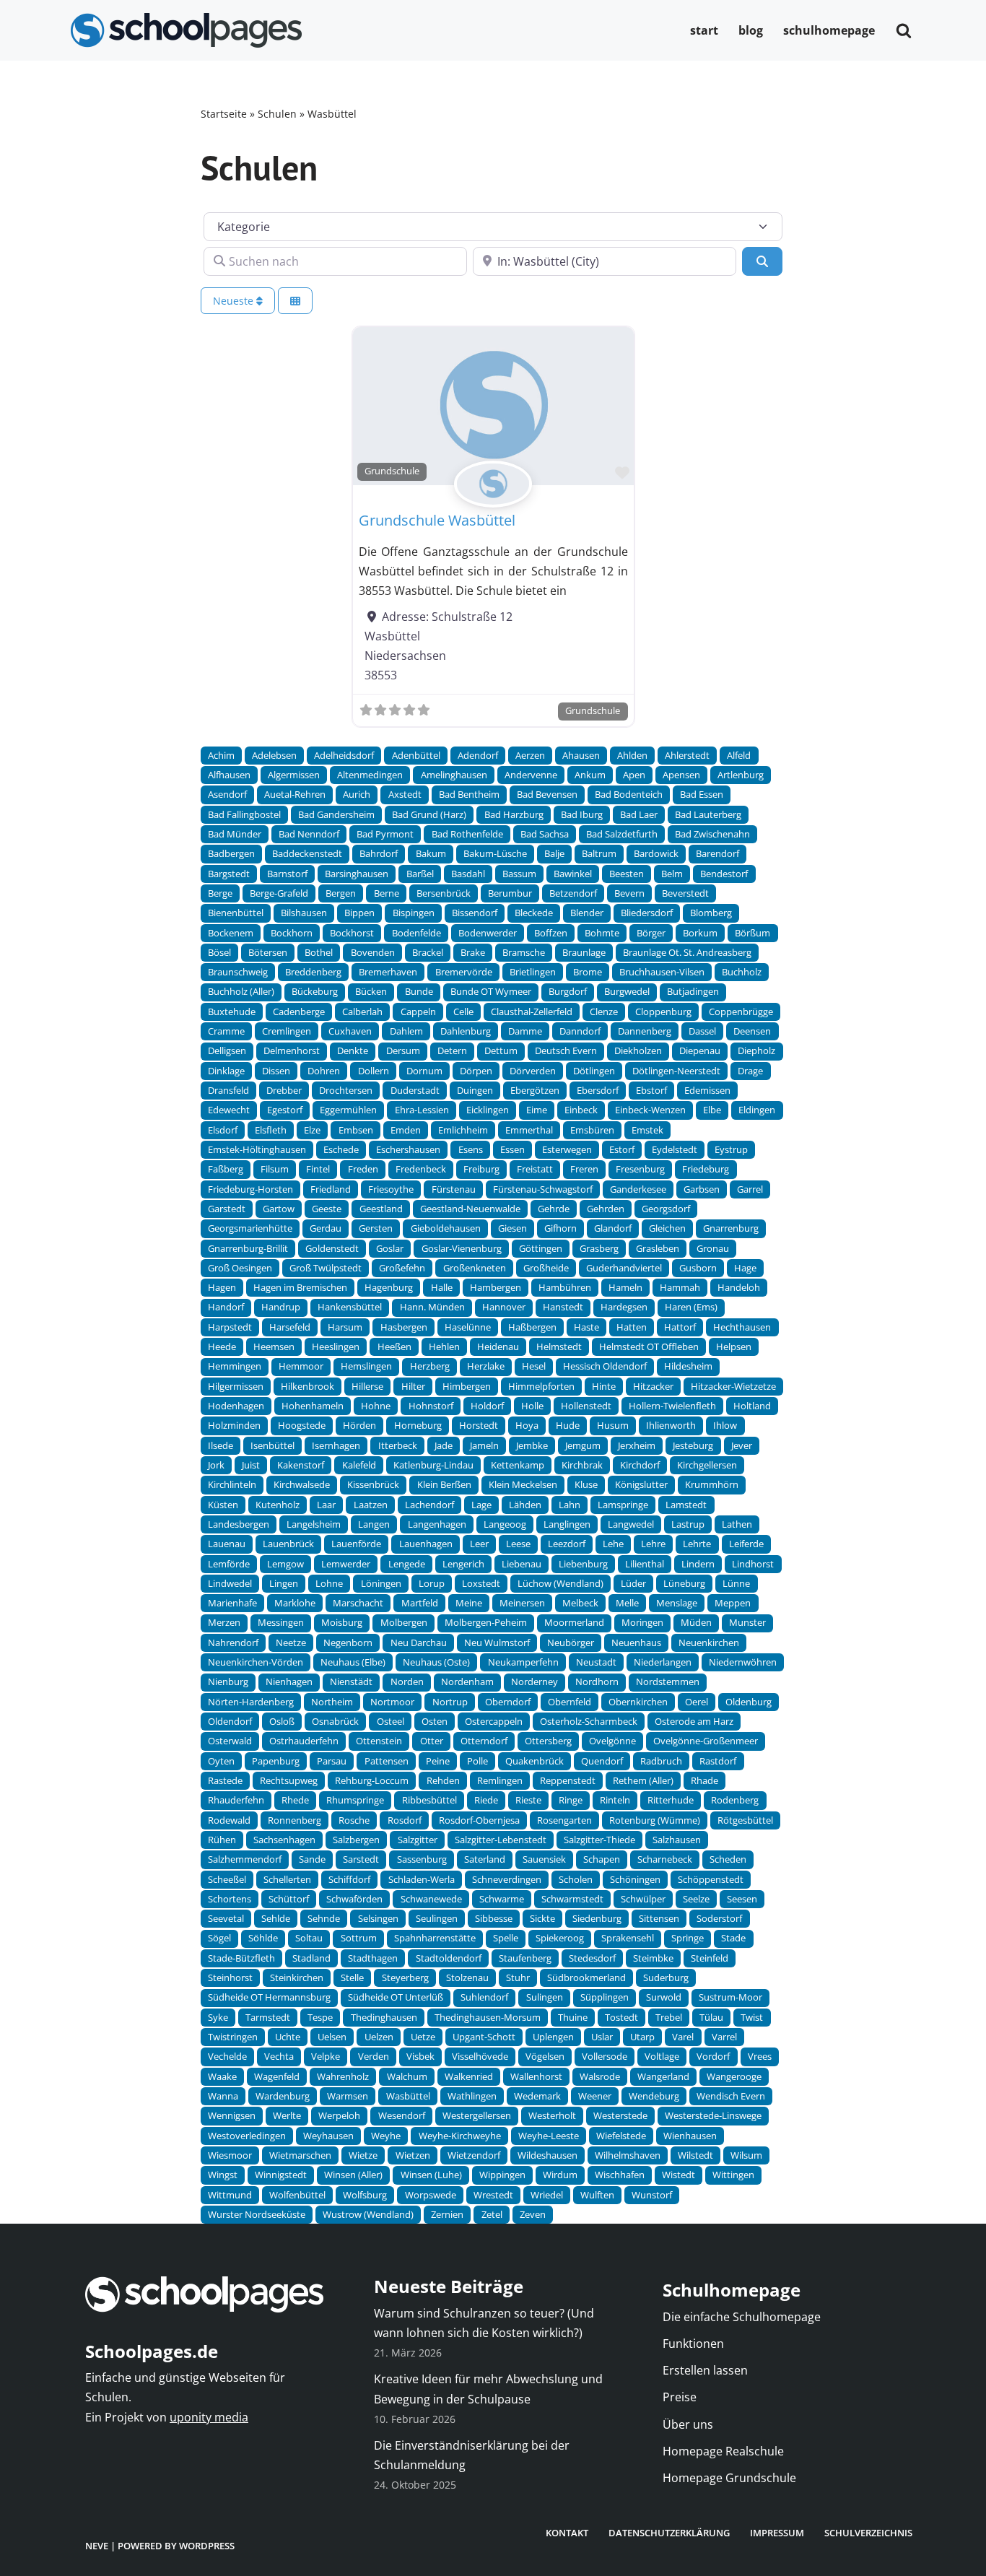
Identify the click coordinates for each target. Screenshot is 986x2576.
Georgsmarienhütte (250, 1228)
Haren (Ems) (691, 1307)
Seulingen (437, 1918)
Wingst (223, 2175)
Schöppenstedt (711, 1879)
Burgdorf (568, 991)
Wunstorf (652, 2195)
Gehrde (554, 1209)
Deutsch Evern (566, 1050)
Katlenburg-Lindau (433, 1465)
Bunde (419, 991)
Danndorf (580, 1031)
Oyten (221, 1761)
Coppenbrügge (741, 1011)
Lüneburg (684, 1583)
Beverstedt (685, 893)
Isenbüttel (272, 1445)
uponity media (209, 2417)
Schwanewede (431, 1899)
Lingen (284, 1583)
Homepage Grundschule (729, 2478)
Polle (477, 1761)
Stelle (352, 1977)
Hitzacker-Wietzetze (733, 1386)
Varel (683, 2037)
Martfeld (420, 1603)
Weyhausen (328, 2136)
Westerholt (552, 2115)
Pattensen (387, 1761)
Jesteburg (693, 1445)
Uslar (602, 2037)
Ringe (571, 1800)
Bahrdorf (379, 853)
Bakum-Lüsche (495, 853)
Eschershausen (408, 1149)
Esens (471, 1149)
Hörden (359, 1425)
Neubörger (571, 1642)
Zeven (533, 2214)
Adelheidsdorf (344, 755)
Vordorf (713, 2056)
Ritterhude (671, 1800)
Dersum (403, 1050)
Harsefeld (290, 1327)
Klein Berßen (444, 1484)
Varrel (724, 2037)
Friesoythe (391, 1189)
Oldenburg (749, 1702)
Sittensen (659, 1918)
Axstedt (405, 794)
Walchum (407, 2076)
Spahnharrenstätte (435, 1938)
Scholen (576, 1879)
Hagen (222, 1287)
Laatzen (371, 1505)
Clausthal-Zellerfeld (532, 1011)
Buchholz (742, 972)
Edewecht (229, 1110)
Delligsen (227, 1050)
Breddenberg (313, 972)
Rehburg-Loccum (372, 1780)
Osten (435, 1721)
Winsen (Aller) (353, 2175)
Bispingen (414, 913)
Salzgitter (418, 1840)
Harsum (345, 1327)
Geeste (327, 1209)
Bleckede (534, 913)
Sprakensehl (628, 1938)
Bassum (519, 874)
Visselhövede (480, 2056)
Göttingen (541, 1248)
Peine (438, 1761)
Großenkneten (475, 1268)
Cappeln (418, 1011)
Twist (752, 2017)
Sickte (542, 1918)
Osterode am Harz (694, 1721)
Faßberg (226, 1169)
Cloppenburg (663, 1011)
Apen (634, 775)
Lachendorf (429, 1505)
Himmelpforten (541, 1386)
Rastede (225, 1780)
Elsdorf (223, 1130)
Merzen (224, 1622)
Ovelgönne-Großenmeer (706, 1741)
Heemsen (274, 1346)
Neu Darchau (419, 1642)
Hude (568, 1425)
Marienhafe (232, 1603)
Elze (312, 1130)
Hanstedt (563, 1307)
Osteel (391, 1721)
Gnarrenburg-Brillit (248, 1248)
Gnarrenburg (731, 1228)
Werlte (287, 2115)
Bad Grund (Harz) (429, 814)
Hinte (604, 1386)
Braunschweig (238, 972)
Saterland (485, 1859)
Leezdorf (567, 1544)
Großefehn (402, 1268)
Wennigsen (232, 2115)
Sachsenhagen (284, 1840)
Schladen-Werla (422, 1879)
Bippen (359, 913)
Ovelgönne (612, 1741)
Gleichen (667, 1228)
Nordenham (467, 1681)
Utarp (642, 2037)
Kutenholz (278, 1505)
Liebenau (522, 1564)
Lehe (613, 1544)
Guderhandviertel (624, 1268)
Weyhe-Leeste (549, 2136)
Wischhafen (620, 2175)
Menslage (677, 1603)
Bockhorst (352, 933)
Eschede (341, 1149)
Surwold (664, 1997)
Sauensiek (544, 1859)
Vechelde (227, 2056)
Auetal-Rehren (295, 794)
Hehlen (444, 1346)
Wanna (223, 2096)
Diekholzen (638, 1050)
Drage (750, 1071)
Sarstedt (361, 1859)
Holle (532, 1406)
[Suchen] (904, 30)
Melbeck (580, 1603)
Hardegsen (624, 1307)
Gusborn (698, 1268)
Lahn (570, 1505)
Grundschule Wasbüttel (437, 520)
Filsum (275, 1169)
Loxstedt (481, 1583)
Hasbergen (404, 1327)
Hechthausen (742, 1327)
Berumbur (510, 893)
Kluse (586, 1484)
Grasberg (599, 1248)
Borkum (700, 933)
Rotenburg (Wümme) (655, 1820)
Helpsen (734, 1346)
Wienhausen (690, 2136)
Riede (486, 1800)
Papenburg (276, 1761)
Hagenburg (389, 1287)
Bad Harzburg (514, 814)
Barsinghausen (357, 874)
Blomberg (711, 913)
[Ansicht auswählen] (295, 301)
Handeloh (739, 1287)
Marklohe (295, 1603)
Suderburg (666, 1977)
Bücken (371, 991)
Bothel (319, 952)
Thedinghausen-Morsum (488, 2017)
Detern (452, 1050)
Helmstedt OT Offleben (649, 1346)
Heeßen (394, 1346)
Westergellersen (477, 2115)
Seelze (696, 1899)
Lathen (737, 1524)
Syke (218, 2017)
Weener (595, 2096)
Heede (222, 1346)
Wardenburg (283, 2096)
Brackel (428, 952)
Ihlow (725, 1425)
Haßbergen (532, 1327)
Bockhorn (292, 933)
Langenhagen (437, 1524)
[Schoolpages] (186, 30)
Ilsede (221, 1445)
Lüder (633, 1583)
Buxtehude (232, 1011)
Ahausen (581, 755)
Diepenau (700, 1050)
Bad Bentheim (469, 794)
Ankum (590, 775)
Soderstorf (719, 1918)
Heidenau (498, 1346)
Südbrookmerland (586, 1977)
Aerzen (530, 755)
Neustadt (596, 1662)
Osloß (282, 1721)
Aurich (357, 794)
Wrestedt (493, 2195)
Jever (742, 1445)
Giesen (512, 1228)
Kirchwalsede (302, 1484)
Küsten (223, 1505)
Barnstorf (287, 874)
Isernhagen (336, 1445)
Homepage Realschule (723, 2451)
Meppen (733, 1603)
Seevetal (226, 1918)
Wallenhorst (536, 2076)
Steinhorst (230, 1977)
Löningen (381, 1583)
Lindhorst (753, 1564)
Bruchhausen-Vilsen (662, 972)
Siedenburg (597, 1918)
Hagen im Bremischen (300, 1287)
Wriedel (547, 2195)
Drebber (284, 1090)
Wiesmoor (230, 2155)
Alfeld (739, 755)
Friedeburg (706, 1169)
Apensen (681, 775)
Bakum (431, 853)
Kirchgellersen (707, 1465)
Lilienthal (645, 1564)
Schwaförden (354, 1899)
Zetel (492, 2214)
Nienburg (228, 1681)
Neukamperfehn (523, 1662)
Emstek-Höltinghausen (257, 1149)
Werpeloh (339, 2115)
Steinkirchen (297, 1977)
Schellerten (287, 1879)
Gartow (279, 1209)
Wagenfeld (277, 2076)
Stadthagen (373, 1958)
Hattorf (680, 1327)
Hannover (504, 1307)
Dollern (374, 1071)
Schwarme (502, 1899)
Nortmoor (392, 1702)
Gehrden (606, 1209)
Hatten (632, 1327)
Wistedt (679, 2175)
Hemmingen (235, 1366)
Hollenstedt (586, 1406)
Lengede (407, 1564)
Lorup (432, 1583)
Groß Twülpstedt (326, 1268)
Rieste (528, 1800)
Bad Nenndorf (309, 834)
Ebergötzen (535, 1090)
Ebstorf (651, 1090)
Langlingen (567, 1524)
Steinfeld (710, 1958)
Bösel (219, 952)
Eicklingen (488, 1110)
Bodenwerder (488, 933)
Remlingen (500, 1780)
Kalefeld (359, 1465)
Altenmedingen (370, 775)
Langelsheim (314, 1524)
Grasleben (658, 1248)
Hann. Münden (432, 1307)
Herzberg (430, 1366)
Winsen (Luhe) (431, 2175)
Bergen (341, 893)
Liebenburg (583, 1564)
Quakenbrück (535, 1761)
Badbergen (231, 853)
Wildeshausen (547, 2155)
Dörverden (533, 1071)
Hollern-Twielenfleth (672, 1406)
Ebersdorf (598, 1090)
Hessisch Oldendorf (605, 1366)
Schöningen (635, 1879)
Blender (587, 913)
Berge (220, 893)
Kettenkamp (518, 1465)
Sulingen (545, 1997)
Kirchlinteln (232, 1484)
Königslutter (641, 1484)
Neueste (235, 301)
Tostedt (621, 2017)
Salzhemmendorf (245, 1859)
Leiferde (746, 1544)
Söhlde (263, 1938)
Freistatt (535, 1169)
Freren (584, 1169)
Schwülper (643, 1899)
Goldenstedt (332, 1248)
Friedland (331, 1189)
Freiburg (481, 1169)
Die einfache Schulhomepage (742, 2317)
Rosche (354, 1820)
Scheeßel (227, 1879)
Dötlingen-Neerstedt (676, 1071)
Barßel (420, 874)
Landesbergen (239, 1524)
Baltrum (599, 853)
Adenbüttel (416, 755)
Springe (688, 1938)
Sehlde (276, 1918)
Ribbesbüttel (429, 1800)
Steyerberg (405, 1977)
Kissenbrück (373, 1484)
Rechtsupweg (289, 1780)
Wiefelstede (621, 2136)
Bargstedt (229, 874)
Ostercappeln (494, 1721)
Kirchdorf (640, 1465)
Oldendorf (230, 1721)
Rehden (443, 1780)
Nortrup (450, 1702)
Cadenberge (299, 1011)
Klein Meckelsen (523, 1484)
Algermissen (294, 775)
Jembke (532, 1445)
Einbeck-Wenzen (650, 1110)
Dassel (702, 1031)
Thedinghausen (384, 2017)
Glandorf (613, 1228)
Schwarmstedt (572, 1899)
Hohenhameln (313, 1406)
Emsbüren (592, 1130)
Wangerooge (734, 2076)
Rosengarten (564, 1820)
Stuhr (518, 1977)
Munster (747, 1622)
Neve (97, 2546)
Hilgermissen (236, 1386)
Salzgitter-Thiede (599, 1840)
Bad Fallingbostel (244, 814)
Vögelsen (545, 2056)
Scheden (728, 1859)
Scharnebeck (665, 1859)
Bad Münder (235, 834)
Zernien (447, 2214)
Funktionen (693, 2344)
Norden (407, 1681)
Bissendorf (475, 913)
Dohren (324, 1071)
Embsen (356, 1130)
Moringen (642, 1622)
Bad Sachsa (545, 834)
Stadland (311, 1958)
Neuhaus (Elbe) (353, 1662)
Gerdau (326, 1228)
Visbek (420, 2056)
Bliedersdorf (647, 913)
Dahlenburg (466, 1031)
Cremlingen (287, 1031)
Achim (221, 755)
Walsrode (600, 2076)
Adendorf (478, 755)
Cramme (226, 1031)
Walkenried (469, 2076)
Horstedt (479, 1425)
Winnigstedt (281, 2175)
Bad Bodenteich (629, 794)
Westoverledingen (247, 2136)
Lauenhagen (426, 1544)
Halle (442, 1287)
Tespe (320, 2017)
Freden (363, 1169)
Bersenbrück (444, 893)
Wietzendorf (474, 2155)
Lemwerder (346, 1564)
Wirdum (560, 2175)
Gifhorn (560, 1228)
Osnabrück (335, 1721)
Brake (473, 952)
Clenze (604, 1011)
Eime (537, 1110)
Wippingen (502, 2175)
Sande (312, 1859)
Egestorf (285, 1110)
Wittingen (733, 2175)
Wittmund (230, 2195)
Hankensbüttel (350, 1307)
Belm (672, 874)
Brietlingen (533, 972)
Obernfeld (570, 1702)
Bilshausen (304, 913)
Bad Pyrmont (385, 834)
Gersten (376, 1228)
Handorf (226, 1307)
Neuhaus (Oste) (436, 1662)
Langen (374, 1524)
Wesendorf (402, 2115)
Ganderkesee (638, 1189)
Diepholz (756, 1050)
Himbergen (467, 1386)
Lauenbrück (288, 1544)
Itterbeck (398, 1445)
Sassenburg (422, 1859)
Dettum (501, 1050)
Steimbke (653, 1958)
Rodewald (229, 1820)
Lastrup (688, 1524)
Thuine (573, 2017)
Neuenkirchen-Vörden (256, 1662)
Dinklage (226, 1071)
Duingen (475, 1090)
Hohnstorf (431, 1406)
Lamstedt (686, 1505)
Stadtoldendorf (449, 1958)
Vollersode (605, 2056)
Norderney (535, 1681)
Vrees (760, 2056)
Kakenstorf (301, 1465)
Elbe (712, 1110)
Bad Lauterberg (708, 814)
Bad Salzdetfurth (622, 834)
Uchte (288, 2037)
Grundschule (392, 471)
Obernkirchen (638, 1702)
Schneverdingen (507, 1879)
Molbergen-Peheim (486, 1622)
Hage (745, 1268)
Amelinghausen (454, 775)
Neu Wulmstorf (497, 1642)
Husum (613, 1425)
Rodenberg (735, 1800)
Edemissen (707, 1090)
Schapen (602, 1859)
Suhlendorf (484, 1997)
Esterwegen (567, 1149)
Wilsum (746, 2155)
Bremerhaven (388, 972)
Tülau (711, 2017)
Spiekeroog (560, 1938)
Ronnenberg (295, 1820)
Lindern (698, 1564)
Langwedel (631, 1524)
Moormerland (574, 1622)
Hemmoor (301, 1366)
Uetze (423, 2037)
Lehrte (697, 1544)
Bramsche (524, 952)
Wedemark (537, 2096)
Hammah (680, 1287)
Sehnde (324, 1918)
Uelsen (332, 2037)
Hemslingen (366, 1366)
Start (704, 30)
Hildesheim (688, 1366)
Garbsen (702, 1189)
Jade (444, 1445)
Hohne (376, 1406)
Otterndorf (484, 1741)
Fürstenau (454, 1189)
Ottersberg (548, 1741)
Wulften (597, 2195)
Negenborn (348, 1642)
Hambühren (565, 1287)
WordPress (207, 2546)
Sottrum (359, 1938)
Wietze (363, 2155)
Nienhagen (289, 1681)
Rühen (222, 1840)
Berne (387, 893)
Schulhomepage (829, 30)
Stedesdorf (592, 1958)
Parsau (332, 1761)
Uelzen (379, 2037)
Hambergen (496, 1287)
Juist (251, 1465)
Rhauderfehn (236, 1800)
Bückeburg (315, 991)
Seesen (742, 1899)
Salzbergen (356, 1840)
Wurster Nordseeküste (257, 2214)
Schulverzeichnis (868, 2533)
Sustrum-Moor (730, 1997)
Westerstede (620, 2115)
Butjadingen (693, 991)
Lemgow (285, 1564)
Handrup (281, 1307)
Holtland (752, 1406)
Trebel (669, 2017)
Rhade (704, 1780)
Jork (216, 1465)
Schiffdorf (349, 1879)
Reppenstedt (568, 1780)
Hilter (413, 1386)
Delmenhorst (292, 1050)
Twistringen (233, 2037)
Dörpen (476, 1071)
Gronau (713, 1248)
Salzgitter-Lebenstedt (501, 1840)
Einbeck (581, 1110)
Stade (733, 1938)
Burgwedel (627, 991)
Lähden (525, 1505)
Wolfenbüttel (297, 2195)
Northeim (332, 1702)
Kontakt (567, 2533)
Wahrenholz (343, 2076)
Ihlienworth (671, 1425)
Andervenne (531, 775)
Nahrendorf (233, 1642)
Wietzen (413, 2155)
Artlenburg (741, 775)
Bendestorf (724, 874)
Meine (469, 1603)
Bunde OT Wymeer (491, 991)
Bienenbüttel (236, 913)
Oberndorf (508, 1702)
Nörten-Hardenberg (251, 1702)
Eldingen (757, 1110)
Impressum (777, 2533)
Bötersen (268, 952)
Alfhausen (229, 775)
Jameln (484, 1445)
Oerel (697, 1702)
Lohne (329, 1583)
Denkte (353, 1050)
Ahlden (632, 755)
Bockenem (231, 933)
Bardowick (656, 853)
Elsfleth (271, 1130)
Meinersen (522, 1603)
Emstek (647, 1130)
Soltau (309, 1938)
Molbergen (404, 1622)
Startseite (224, 114)
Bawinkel (573, 874)
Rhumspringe (355, 1800)
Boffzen (551, 933)
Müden (696, 1622)
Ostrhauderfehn (304, 1741)
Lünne (736, 1583)
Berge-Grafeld (279, 893)
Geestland (381, 1209)
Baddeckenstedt (307, 853)
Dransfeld (228, 1090)
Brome (588, 972)
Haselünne (468, 1327)
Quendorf (602, 1761)
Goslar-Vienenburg (462, 1248)
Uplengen (553, 2037)
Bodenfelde (416, 933)
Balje (554, 853)
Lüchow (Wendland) (560, 1583)
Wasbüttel (408, 2096)
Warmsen (348, 2096)
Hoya (527, 1425)
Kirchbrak (582, 1465)
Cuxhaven (350, 1031)
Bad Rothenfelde (467, 834)
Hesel (534, 1366)
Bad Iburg (582, 814)
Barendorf (717, 853)
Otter (432, 1741)
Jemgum (583, 1445)
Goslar (390, 1248)
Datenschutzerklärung (669, 2533)
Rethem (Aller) (643, 1780)
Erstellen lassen (705, 2370)
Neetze (291, 1642)
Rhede (295, 1800)
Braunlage (584, 952)
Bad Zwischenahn (712, 834)
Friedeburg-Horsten (250, 1189)
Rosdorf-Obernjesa (479, 1820)
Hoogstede (302, 1425)
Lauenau (227, 1544)
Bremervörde (464, 972)
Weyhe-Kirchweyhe (460, 2136)
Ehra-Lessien (422, 1110)
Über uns (688, 2424)
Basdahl (468, 874)
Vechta (279, 2056)
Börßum (752, 933)
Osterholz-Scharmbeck (589, 1721)
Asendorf (227, 794)
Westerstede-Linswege (713, 2115)
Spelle (506, 1938)
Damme (525, 1031)
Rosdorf (405, 1820)
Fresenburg (640, 1169)
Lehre (653, 1544)
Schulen (277, 114)
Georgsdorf (666, 1209)
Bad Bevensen (547, 794)
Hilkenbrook (307, 1386)
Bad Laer (639, 814)
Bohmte (602, 933)
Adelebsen (274, 755)
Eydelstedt (675, 1149)
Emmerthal (529, 1130)
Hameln (625, 1287)
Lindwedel (230, 1583)
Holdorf (487, 1406)
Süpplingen (605, 1997)
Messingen (281, 1622)
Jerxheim (637, 1445)
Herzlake (486, 1366)
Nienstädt (351, 1681)
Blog (751, 30)
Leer (479, 1544)
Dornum (424, 1071)
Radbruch (661, 1761)
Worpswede (431, 2195)
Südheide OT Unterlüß (396, 1997)
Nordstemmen (668, 1681)
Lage (481, 1505)
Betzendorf (573, 893)
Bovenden (373, 952)
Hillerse (367, 1386)
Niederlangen (663, 1662)
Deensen (752, 1031)
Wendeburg (654, 2096)
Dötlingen (594, 1071)
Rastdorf (718, 1761)
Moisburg (342, 1622)
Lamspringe (623, 1505)
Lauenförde (356, 1544)
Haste (586, 1327)
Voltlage (662, 2056)
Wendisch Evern (731, 2096)
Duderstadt (415, 1090)
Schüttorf (289, 1899)
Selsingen (378, 1918)
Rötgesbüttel (745, 1820)
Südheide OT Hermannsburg (269, 1997)
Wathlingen (472, 2096)
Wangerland (663, 2076)
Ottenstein (379, 1741)
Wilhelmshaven (628, 2155)
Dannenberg (645, 1031)
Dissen (276, 1071)
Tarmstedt (268, 2017)
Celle (463, 1011)
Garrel (750, 1189)
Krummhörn (712, 1484)
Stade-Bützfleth (241, 1958)
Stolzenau (467, 1977)
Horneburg (418, 1425)
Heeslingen (336, 1346)
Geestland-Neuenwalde (470, 1209)
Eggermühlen (348, 1110)
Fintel (318, 1169)
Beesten (627, 874)
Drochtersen (346, 1090)
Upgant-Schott (484, 2037)
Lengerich (463, 1564)
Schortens (230, 1899)
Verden (374, 2056)
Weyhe (386, 2136)
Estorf (622, 1149)
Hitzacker (653, 1386)
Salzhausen (677, 1840)
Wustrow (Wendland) (368, 2214)
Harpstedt (230, 1327)
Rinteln (615, 1800)
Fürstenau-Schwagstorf (543, 1189)
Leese (518, 1544)
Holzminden (234, 1425)
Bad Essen (702, 794)
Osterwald (230, 1741)
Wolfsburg (365, 2195)
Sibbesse (494, 1918)
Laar (326, 1505)
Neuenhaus (636, 1642)
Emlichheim (463, 1130)
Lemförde (229, 1564)
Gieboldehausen (446, 1228)
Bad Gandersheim (336, 814)
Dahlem (406, 1031)
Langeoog (505, 1524)
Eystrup (731, 1149)
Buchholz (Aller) (241, 991)
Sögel (219, 1938)
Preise (680, 2397)
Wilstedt (695, 2155)
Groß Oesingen (240, 1268)
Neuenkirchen (709, 1642)
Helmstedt (559, 1346)
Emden (406, 1130)
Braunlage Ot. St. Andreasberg (687, 952)
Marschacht (358, 1603)
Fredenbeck (421, 1169)
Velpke (326, 2056)
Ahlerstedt (687, 755)
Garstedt (227, 1209)
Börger (651, 933)
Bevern (629, 893)
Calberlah (362, 1011)
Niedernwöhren (743, 1662)
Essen (512, 1149)
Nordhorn (597, 1681)
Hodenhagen (236, 1406)
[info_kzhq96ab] (493, 500)
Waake (222, 2076)
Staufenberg (525, 1958)
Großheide (546, 1268)
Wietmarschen (300, 2155)
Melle (627, 1603)
